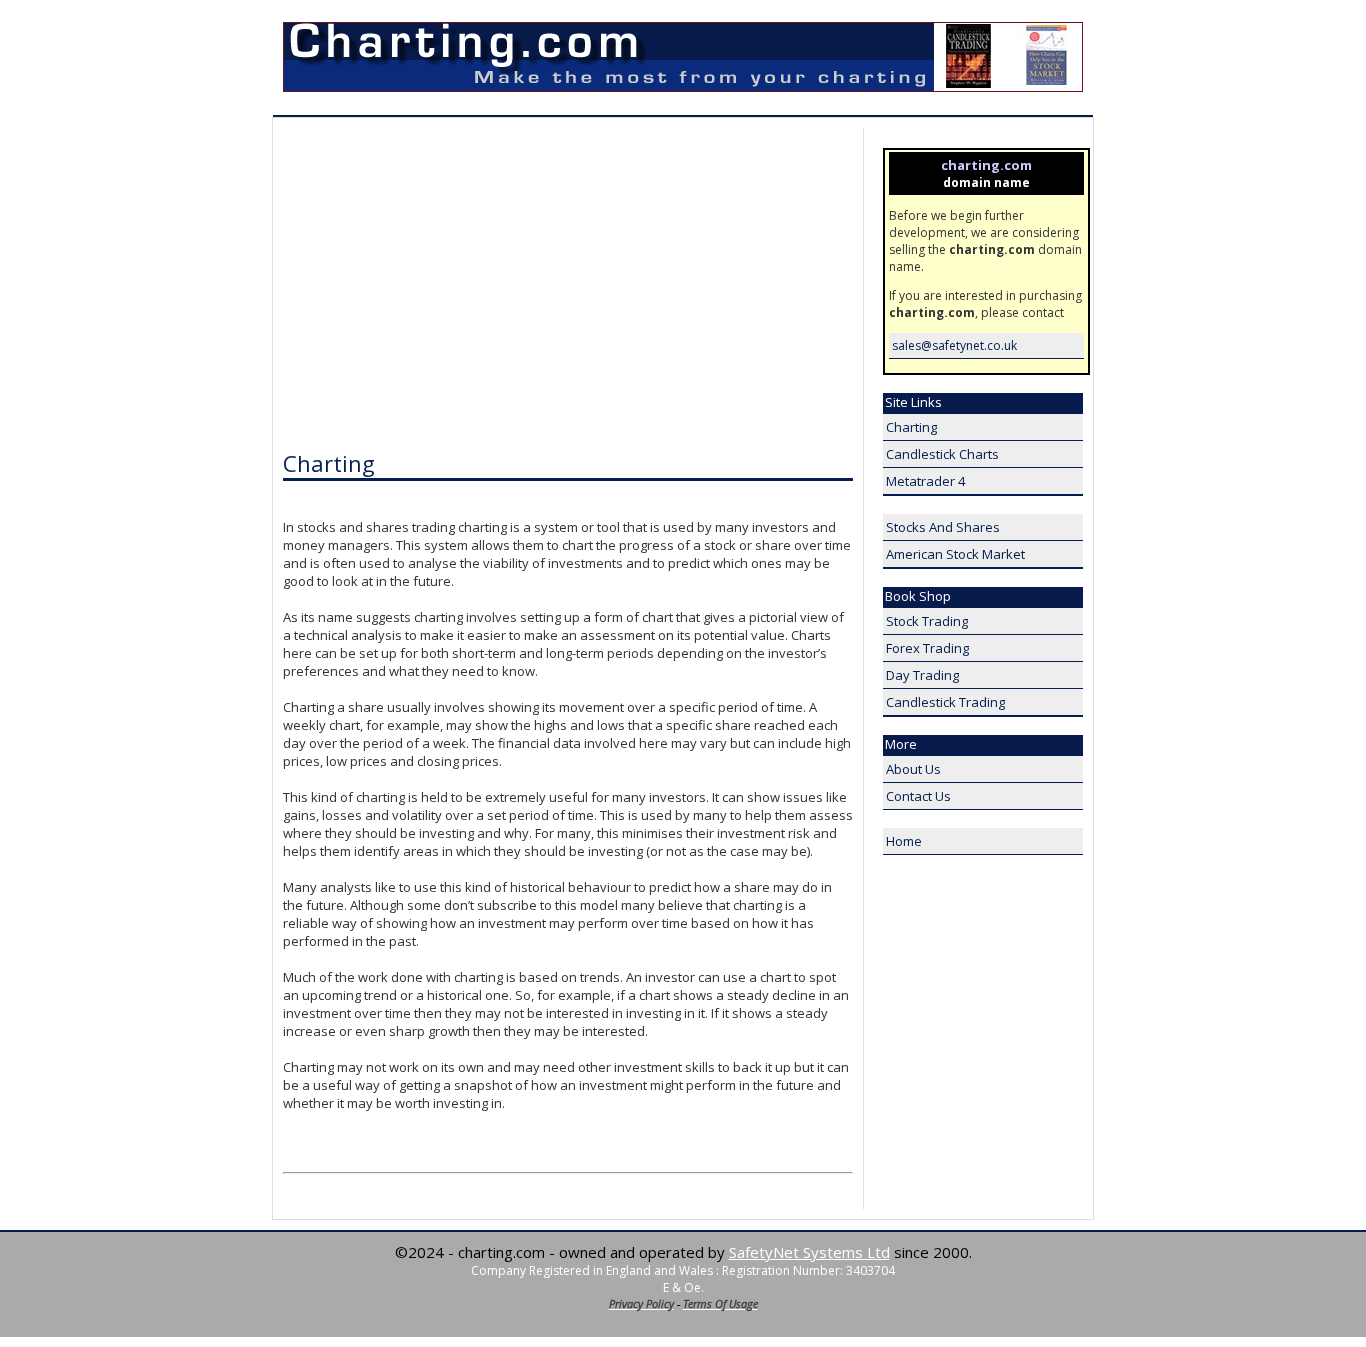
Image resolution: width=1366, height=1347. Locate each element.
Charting (911, 427)
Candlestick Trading (945, 702)
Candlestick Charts (942, 454)
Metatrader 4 (925, 481)
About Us (913, 769)
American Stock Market (955, 554)
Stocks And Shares (943, 527)
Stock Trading (927, 621)
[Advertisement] (451, 286)
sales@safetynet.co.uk (954, 345)
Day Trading (922, 675)
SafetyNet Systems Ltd (809, 1252)
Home (904, 841)
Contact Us (918, 796)
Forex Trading (927, 648)
